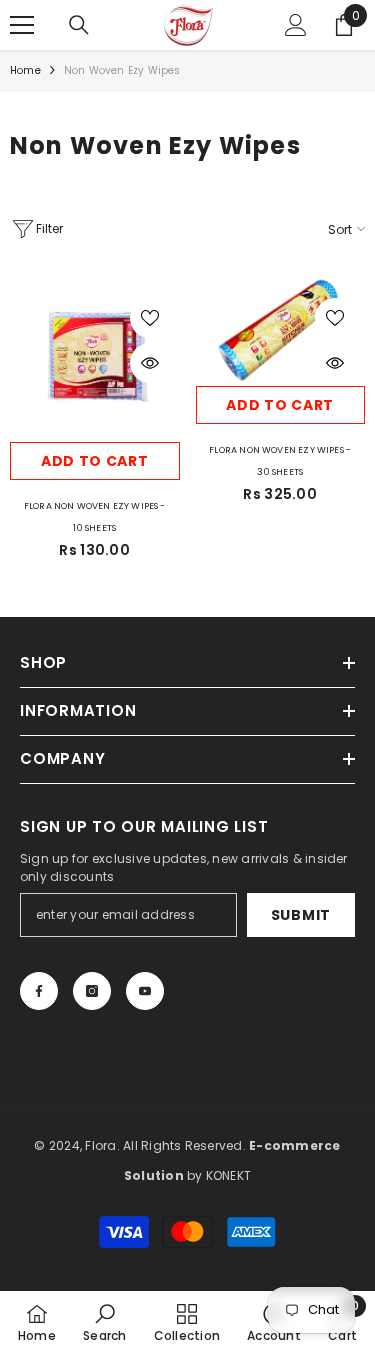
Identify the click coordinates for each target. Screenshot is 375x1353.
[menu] (22, 25)
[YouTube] (145, 991)
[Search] (79, 25)
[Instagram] (92, 991)
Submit (301, 915)
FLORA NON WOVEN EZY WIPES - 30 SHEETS (280, 461)
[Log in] (296, 25)
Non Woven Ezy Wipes (122, 70)
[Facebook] (39, 991)
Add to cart (95, 461)
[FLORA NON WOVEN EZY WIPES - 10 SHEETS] (95, 358)
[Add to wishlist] (150, 318)
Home (25, 70)
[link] (104, 1322)
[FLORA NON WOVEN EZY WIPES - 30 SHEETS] (281, 329)
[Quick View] (150, 363)
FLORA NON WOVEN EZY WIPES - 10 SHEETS (95, 517)
